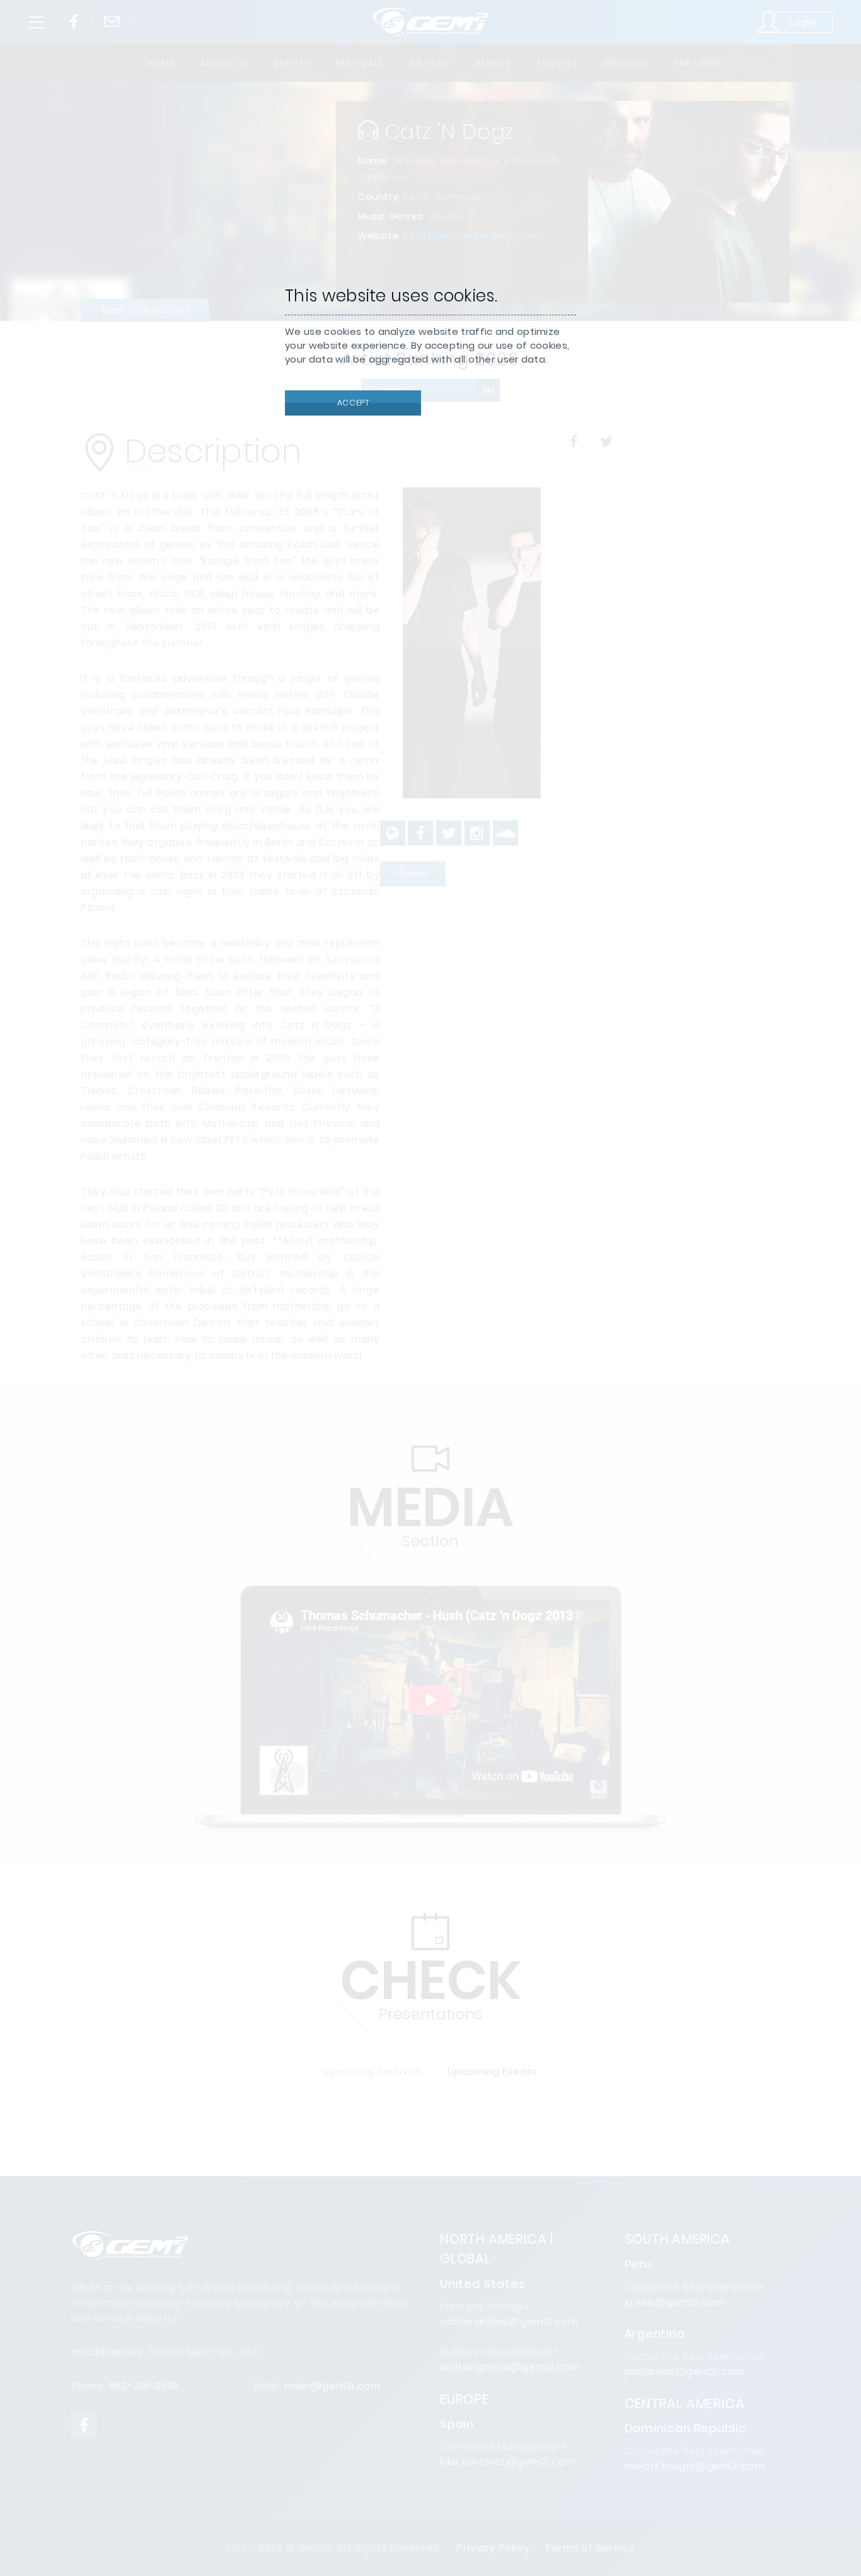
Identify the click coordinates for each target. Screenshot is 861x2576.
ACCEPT (352, 403)
